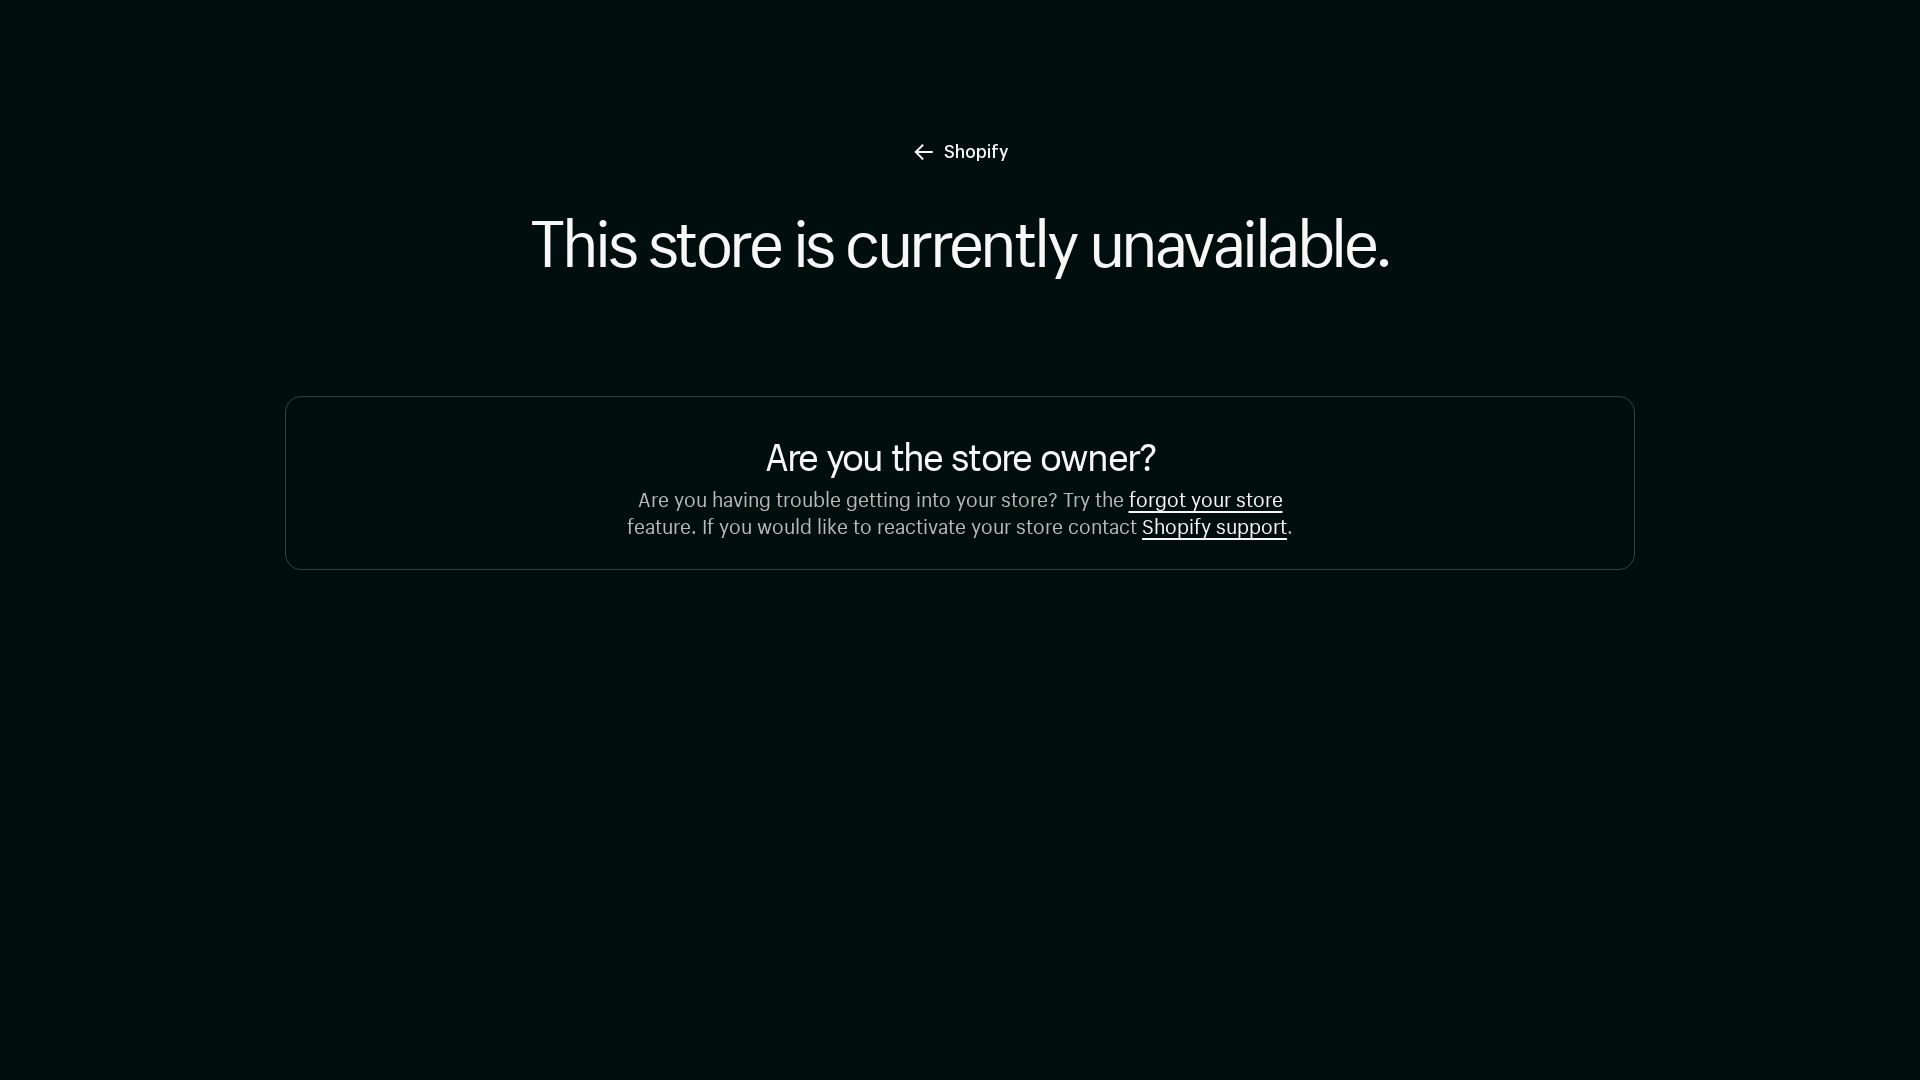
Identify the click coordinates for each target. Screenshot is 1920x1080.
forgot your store (1206, 496)
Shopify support (1214, 523)
